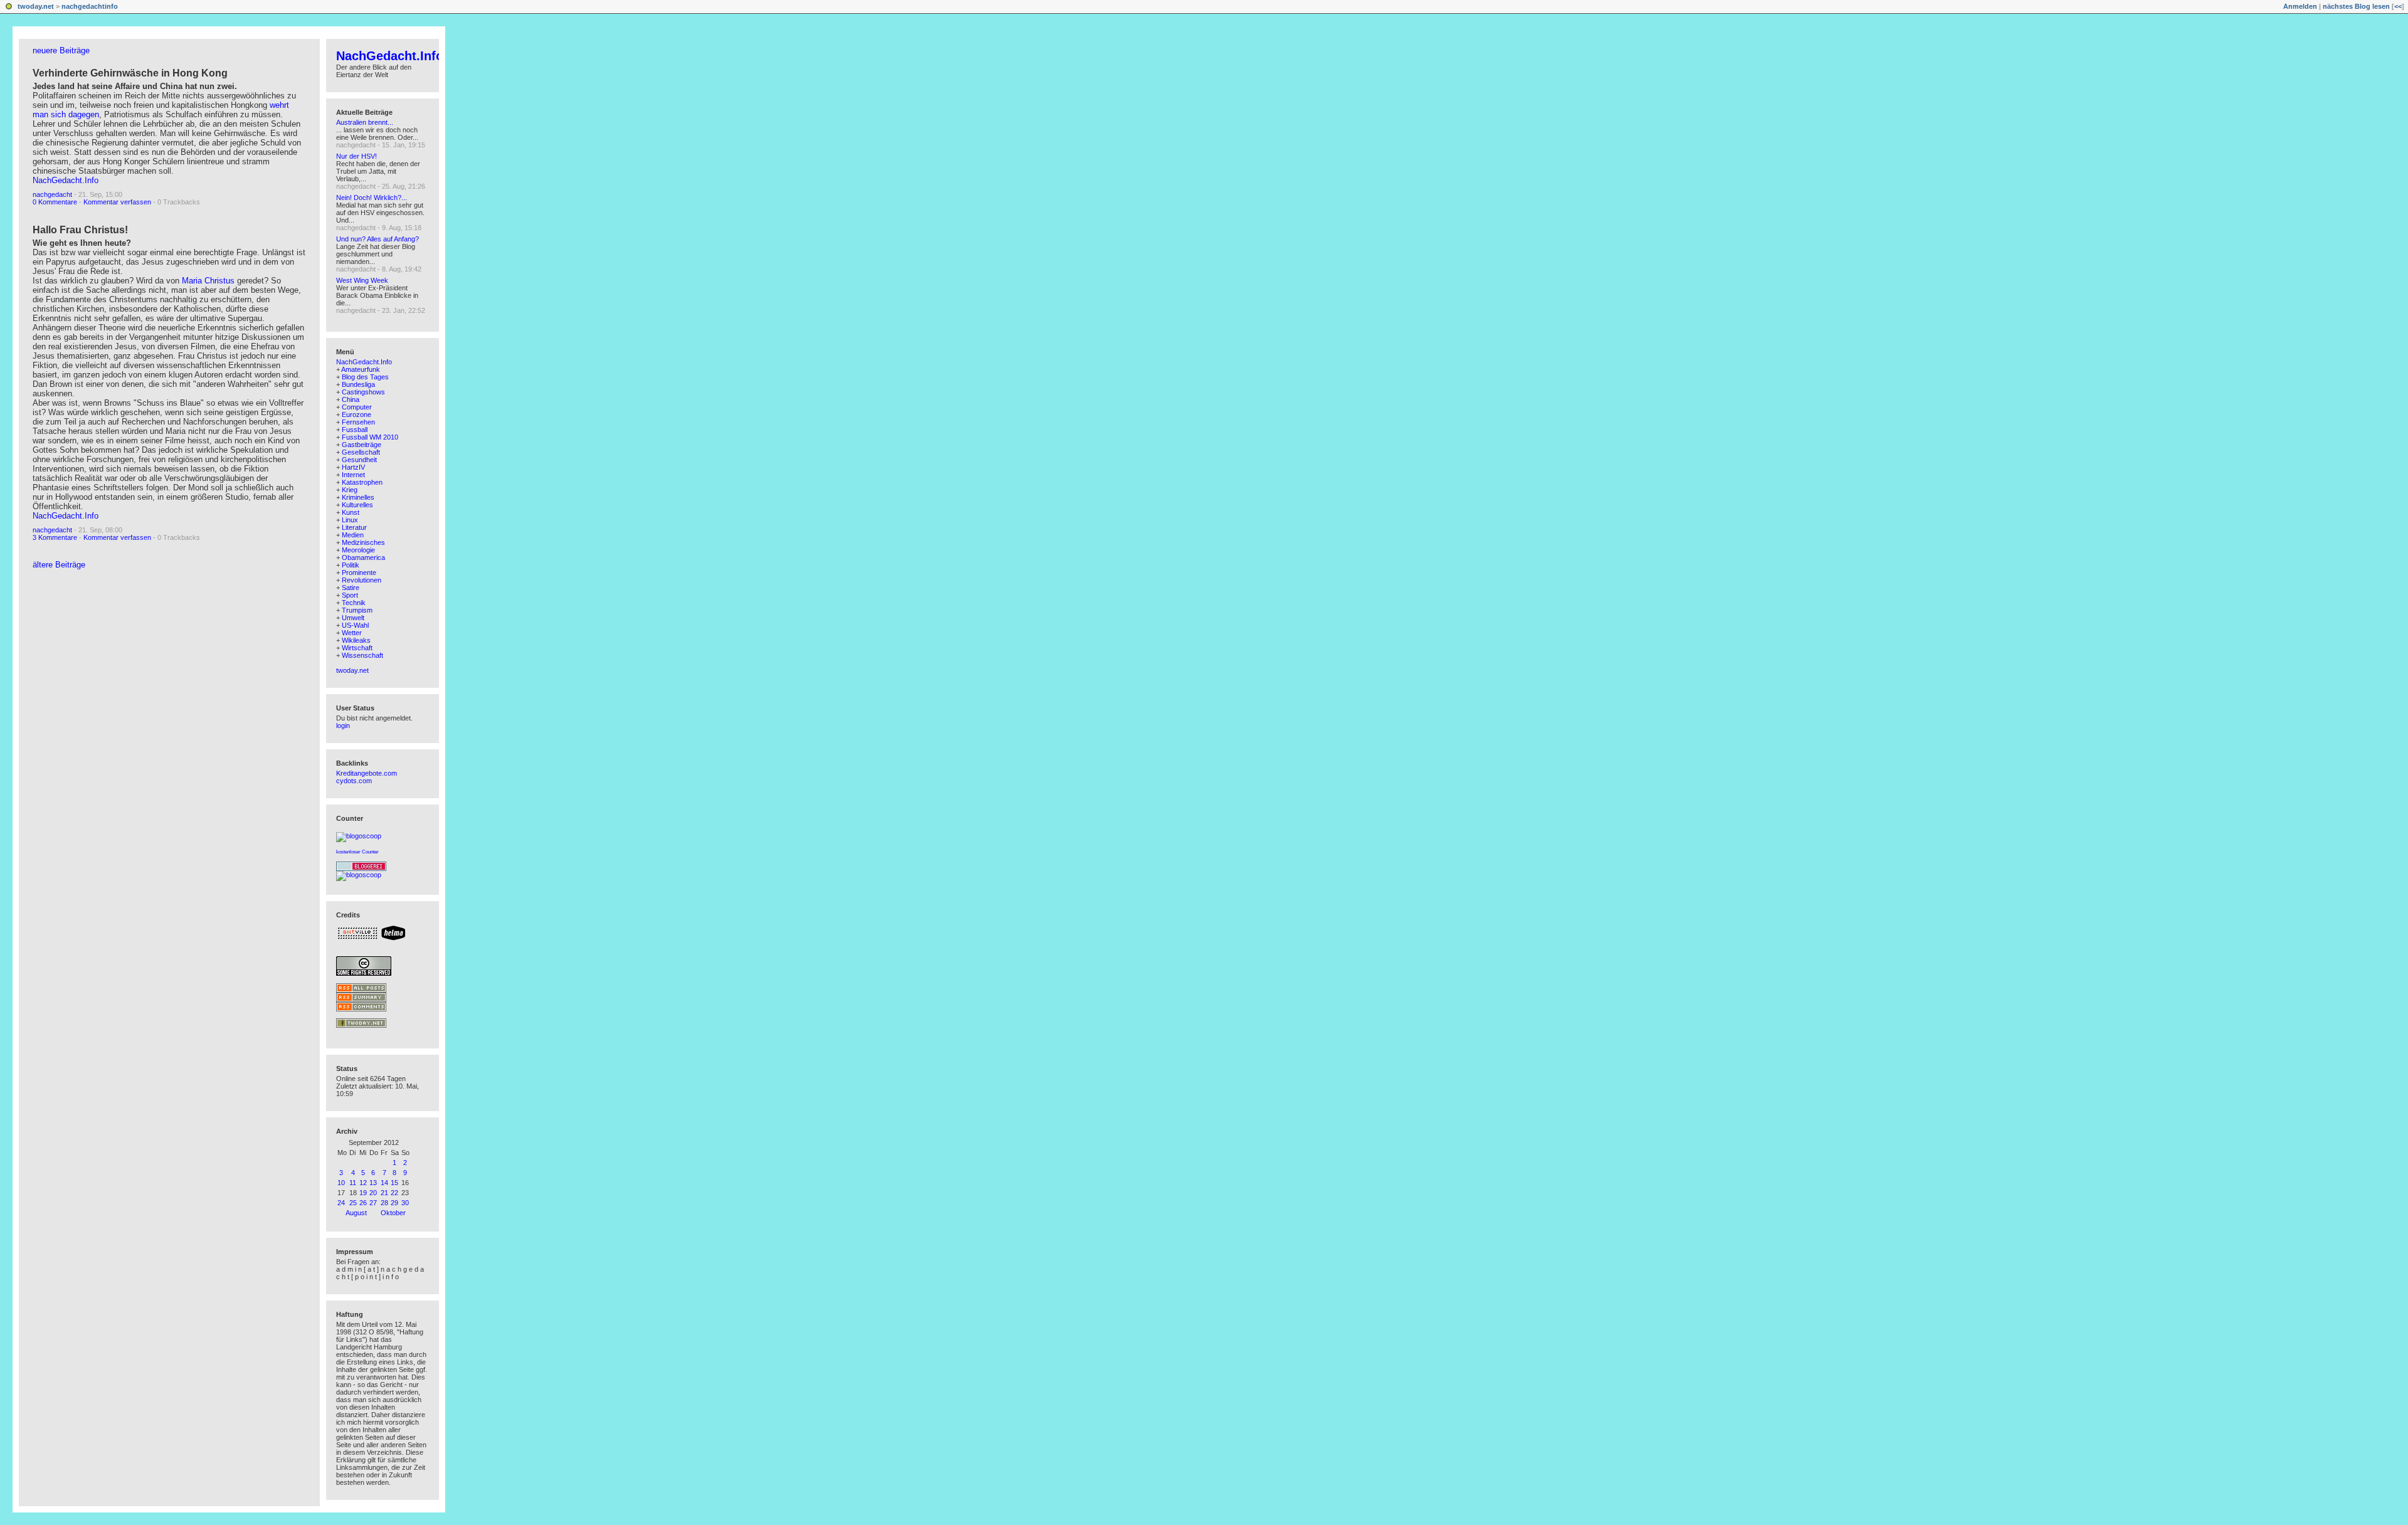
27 (373, 1203)
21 (384, 1193)
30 (405, 1203)
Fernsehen (358, 422)
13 (373, 1183)
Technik (354, 603)
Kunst (351, 512)
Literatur (354, 527)
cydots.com (354, 781)
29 (394, 1203)
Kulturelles (357, 505)
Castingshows (363, 392)
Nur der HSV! (356, 156)
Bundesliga (358, 384)
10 (341, 1183)
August (356, 1213)
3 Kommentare (55, 537)
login (343, 726)
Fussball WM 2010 (370, 437)
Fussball (355, 430)
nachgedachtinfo (90, 6)
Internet (353, 475)
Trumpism (357, 610)
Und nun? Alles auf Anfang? (378, 239)
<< (2398, 6)
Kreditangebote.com (367, 773)
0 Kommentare (55, 202)
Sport (350, 595)
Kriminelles (358, 497)
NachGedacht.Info (66, 180)
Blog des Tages (365, 377)
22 (394, 1193)
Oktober (393, 1213)
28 (384, 1203)
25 (353, 1203)
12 (363, 1183)
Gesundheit (359, 460)
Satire (351, 588)
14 (384, 1183)
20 (373, 1193)
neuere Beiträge (61, 50)
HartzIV (353, 467)
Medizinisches (363, 542)
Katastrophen (362, 482)
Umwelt (353, 618)
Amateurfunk (361, 369)
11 (353, 1183)
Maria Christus (208, 281)
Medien (353, 535)
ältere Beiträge (59, 565)
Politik (351, 565)
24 (341, 1203)
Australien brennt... (365, 122)
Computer (357, 407)
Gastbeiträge (362, 445)
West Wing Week (362, 280)
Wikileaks (356, 640)
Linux (350, 520)
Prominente (359, 573)
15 (394, 1183)
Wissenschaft (362, 655)
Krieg (350, 490)
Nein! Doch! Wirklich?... (372, 198)
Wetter (352, 633)
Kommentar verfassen (117, 202)
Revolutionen (362, 580)
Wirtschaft (357, 648)
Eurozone (356, 414)
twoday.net (36, 6)
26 (363, 1203)
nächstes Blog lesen (2356, 6)
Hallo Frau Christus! (80, 230)
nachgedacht (52, 194)
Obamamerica (363, 557)
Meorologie (358, 550)
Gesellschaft (361, 452)
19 (363, 1193)
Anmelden (2300, 6)
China (351, 399)
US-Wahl (355, 625)
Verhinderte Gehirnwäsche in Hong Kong (130, 73)
